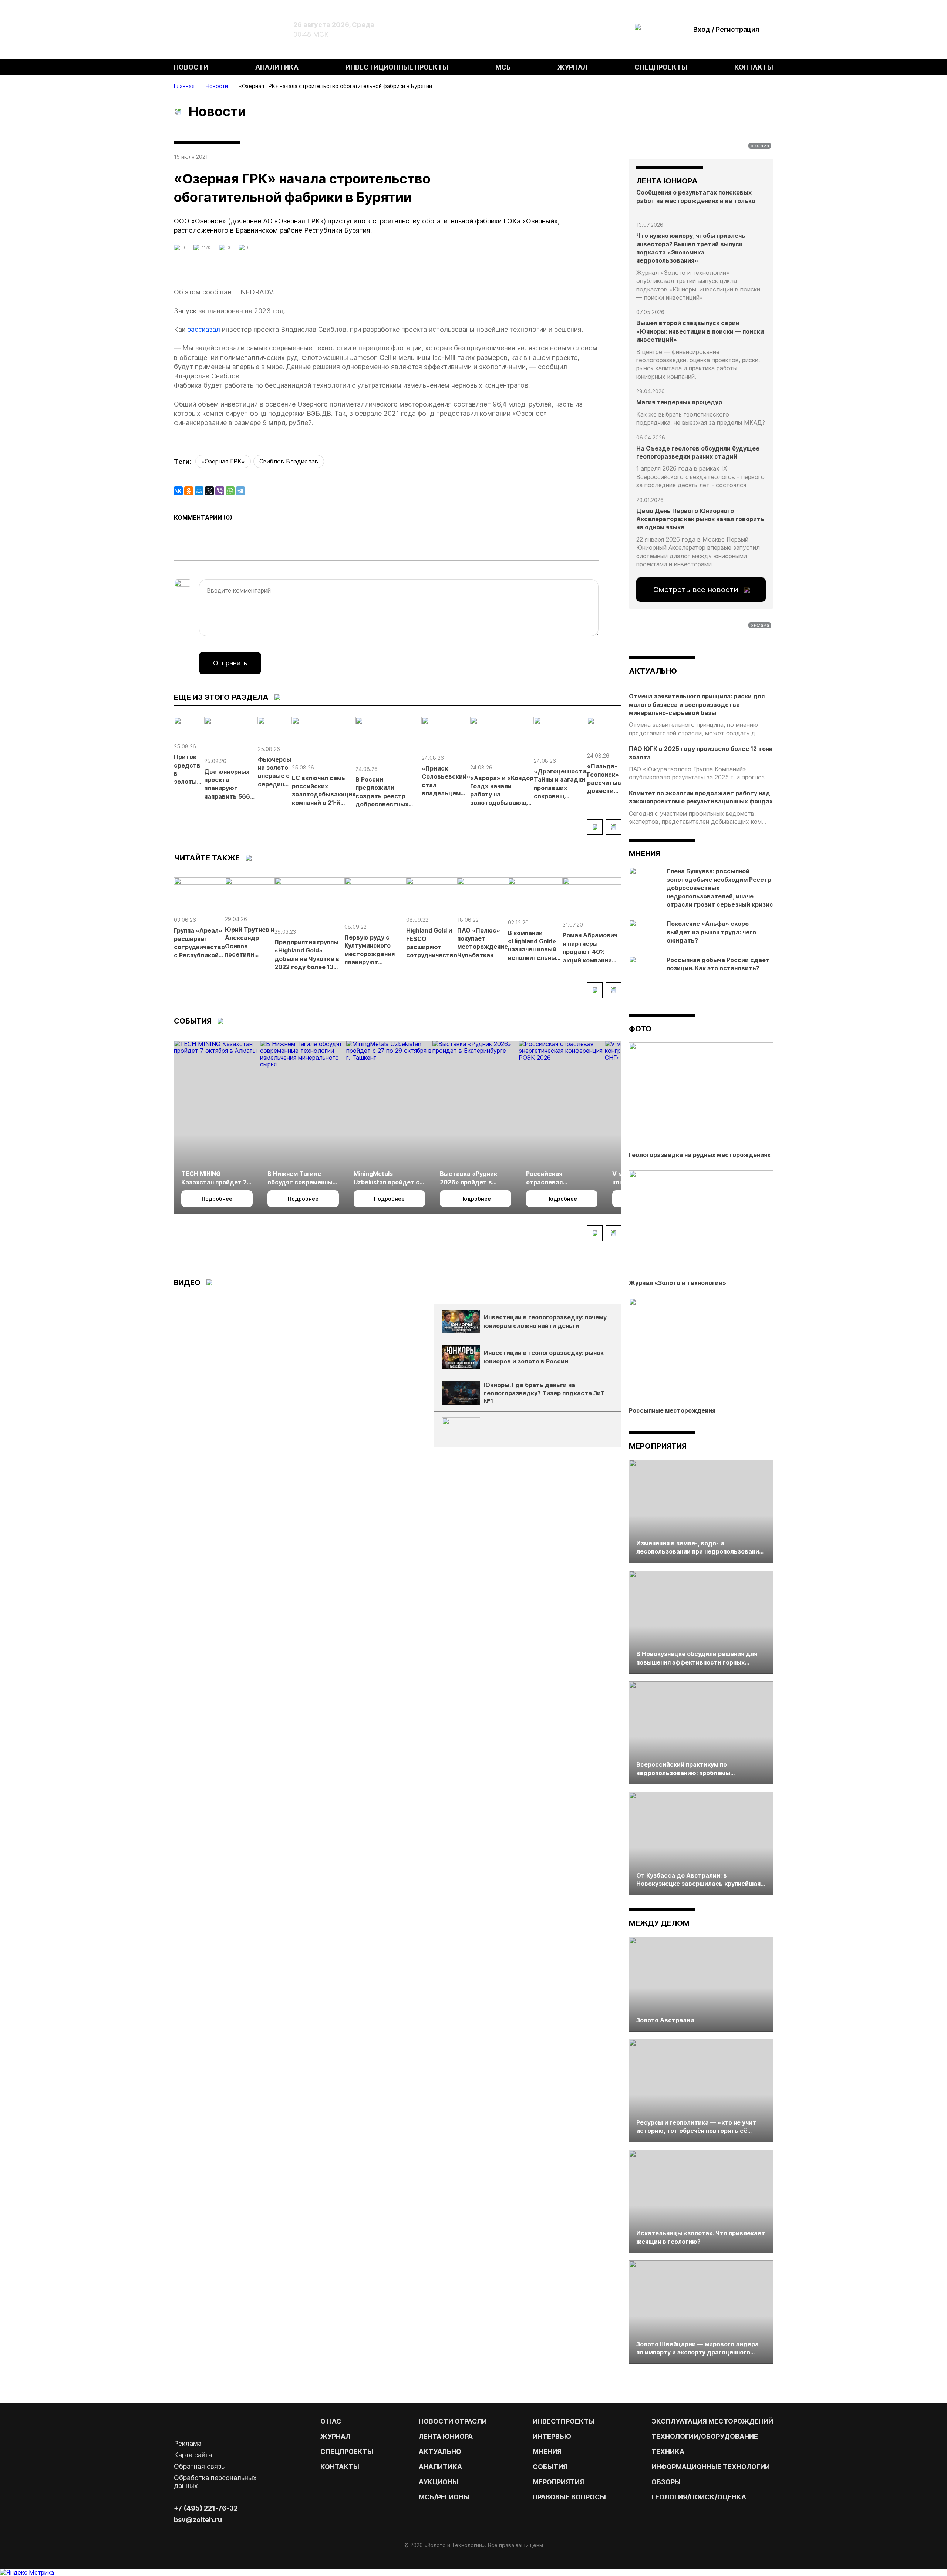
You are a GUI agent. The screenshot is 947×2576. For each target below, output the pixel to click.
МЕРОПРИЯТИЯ (558, 2482)
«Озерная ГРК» (223, 461)
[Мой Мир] (199, 491)
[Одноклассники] (189, 491)
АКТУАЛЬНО (653, 671)
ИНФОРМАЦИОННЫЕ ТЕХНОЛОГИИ (711, 2467)
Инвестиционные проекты (397, 67)
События (550, 2467)
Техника (668, 2452)
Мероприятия (658, 1446)
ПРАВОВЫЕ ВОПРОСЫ (569, 2497)
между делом (659, 1923)
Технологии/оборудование (705, 2436)
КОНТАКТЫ (340, 2467)
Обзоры (666, 2482)
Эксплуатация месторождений (712, 2421)
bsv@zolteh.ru (198, 2520)
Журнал (572, 67)
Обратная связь (199, 2466)
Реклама (188, 2443)
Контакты (754, 67)
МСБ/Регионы (444, 2497)
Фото (640, 1029)
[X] (209, 491)
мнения (645, 853)
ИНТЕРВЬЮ (552, 2436)
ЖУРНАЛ (335, 2436)
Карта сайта (193, 2455)
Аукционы (439, 2482)
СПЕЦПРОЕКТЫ (347, 2452)
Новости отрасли (453, 2421)
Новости (191, 67)
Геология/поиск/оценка (699, 2497)
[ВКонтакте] (178, 491)
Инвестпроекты (564, 2421)
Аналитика (277, 67)
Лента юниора (446, 2436)
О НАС (331, 2421)
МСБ (503, 67)
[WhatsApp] (230, 491)
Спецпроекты (661, 67)
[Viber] (220, 491)
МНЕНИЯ (547, 2452)
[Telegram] (240, 491)
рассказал (204, 329)
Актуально (440, 2452)
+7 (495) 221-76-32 (206, 2508)
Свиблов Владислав (289, 461)
